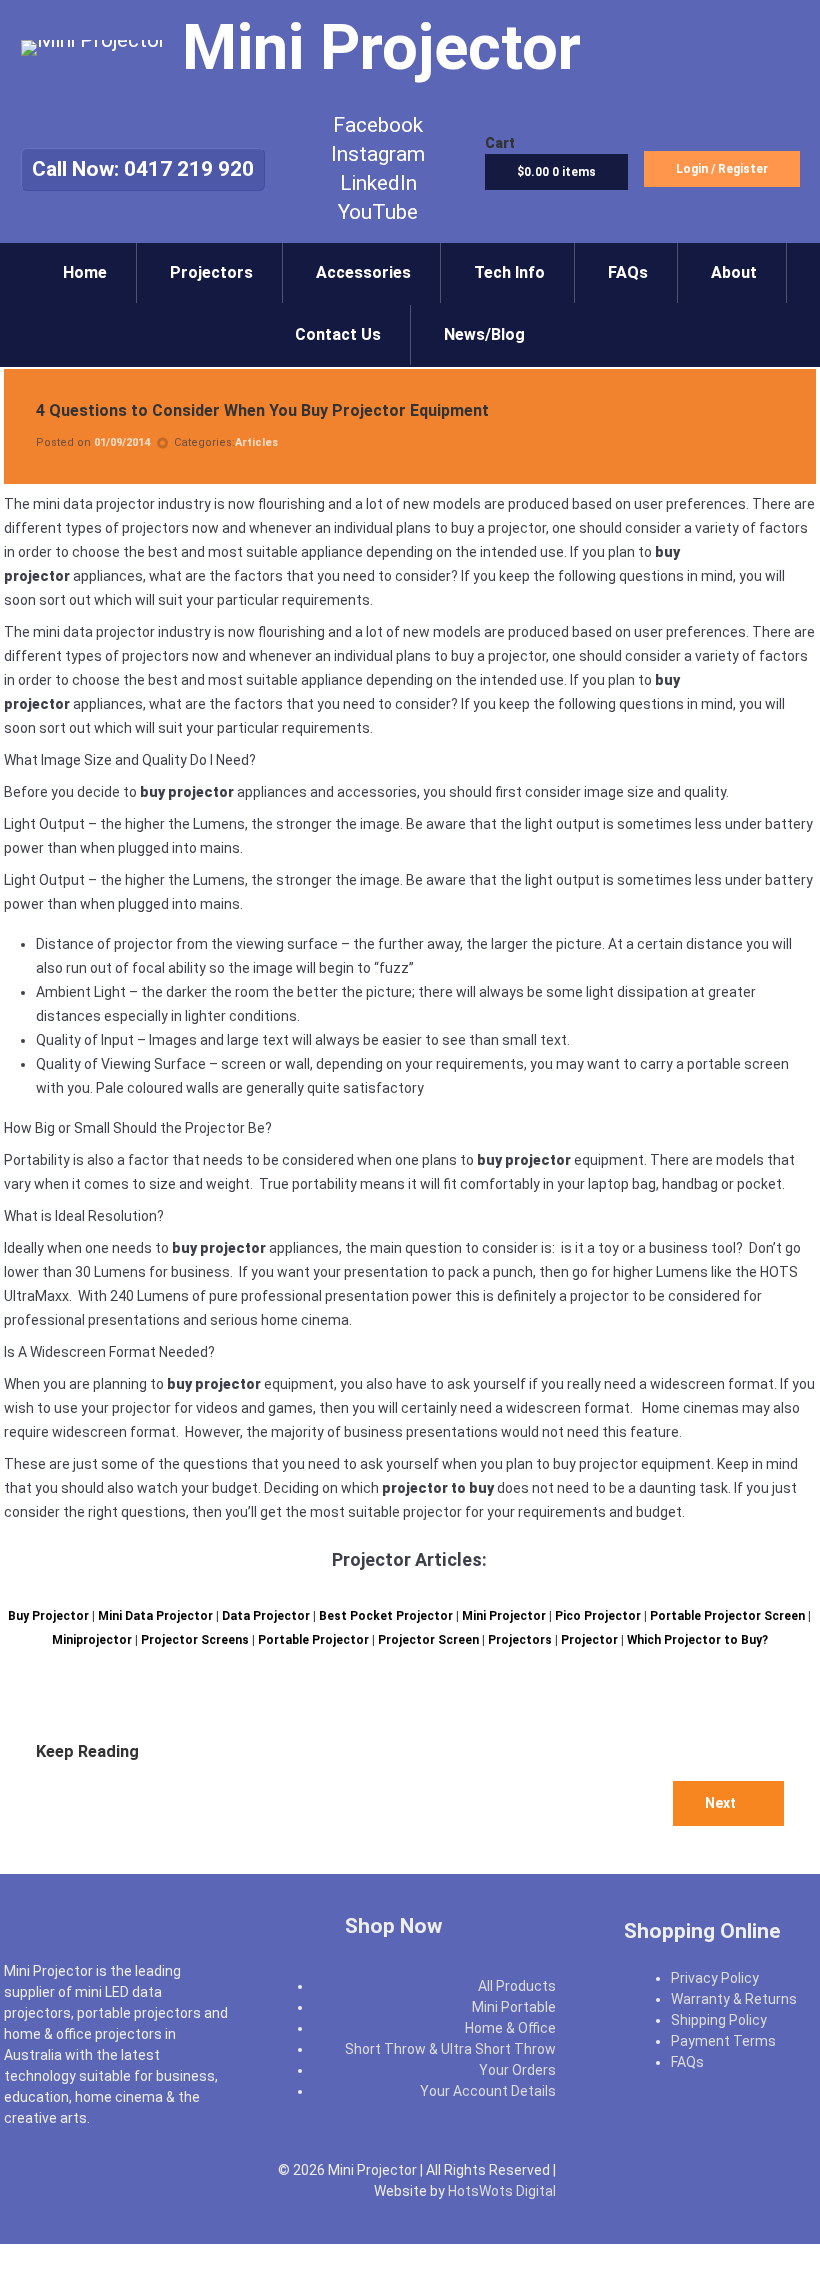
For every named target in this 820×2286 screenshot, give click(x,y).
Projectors (211, 272)
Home (85, 272)
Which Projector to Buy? (697, 1640)
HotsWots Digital (502, 2191)
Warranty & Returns (734, 1999)
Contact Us (338, 334)
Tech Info (509, 272)
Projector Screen (428, 1640)
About (734, 272)
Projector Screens (195, 1640)
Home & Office (510, 2028)
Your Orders (517, 2070)
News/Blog (484, 334)
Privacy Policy (715, 1978)
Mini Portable (514, 2007)
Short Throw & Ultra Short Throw (450, 2049)
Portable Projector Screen (727, 1616)
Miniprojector (92, 1640)
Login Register (722, 169)
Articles (256, 442)
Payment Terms (723, 2041)
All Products (517, 1986)
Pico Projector (598, 1616)
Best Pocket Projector (386, 1616)
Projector (589, 1640)
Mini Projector (504, 1616)
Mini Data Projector (155, 1616)
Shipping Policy (719, 2020)
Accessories (363, 272)
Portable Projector (313, 1640)
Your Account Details (488, 2091)
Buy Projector (48, 1616)
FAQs (628, 272)
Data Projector (266, 1616)
